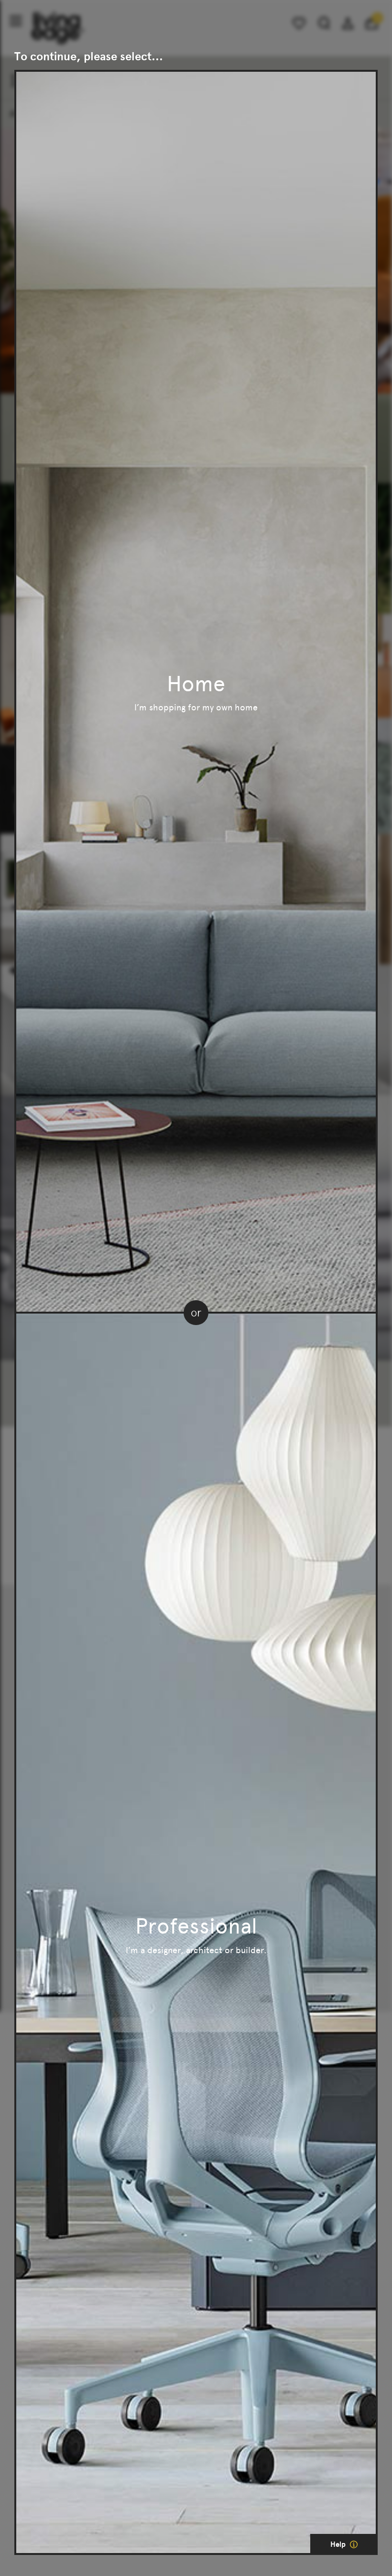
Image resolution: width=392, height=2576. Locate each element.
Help (339, 2544)
